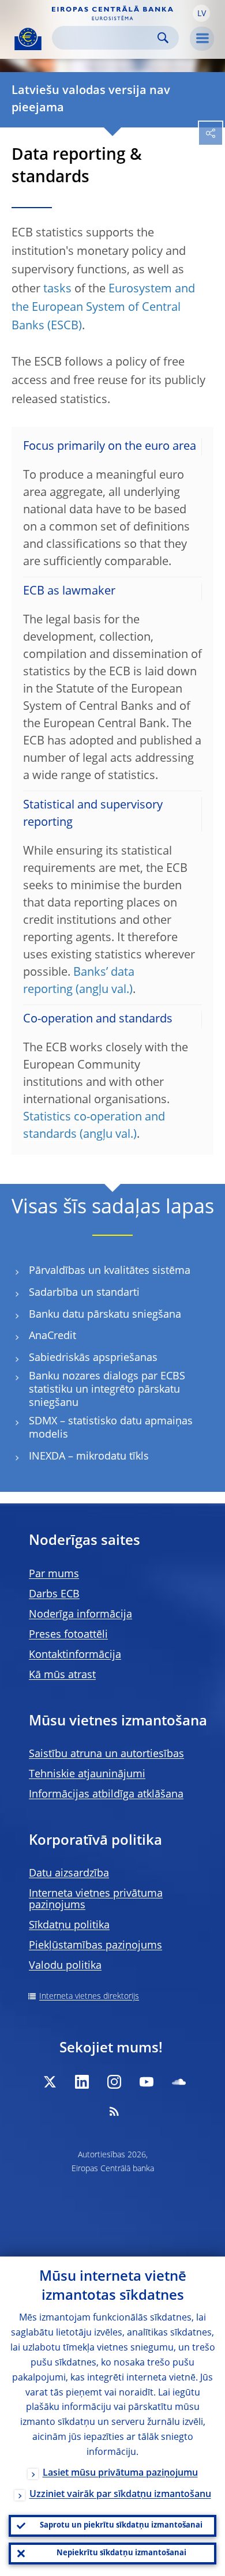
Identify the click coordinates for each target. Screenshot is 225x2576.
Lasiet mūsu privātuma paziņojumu (120, 2473)
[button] (201, 13)
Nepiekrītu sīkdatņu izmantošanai (121, 2553)
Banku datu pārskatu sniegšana (105, 1315)
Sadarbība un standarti (84, 1293)
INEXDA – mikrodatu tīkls (89, 1457)
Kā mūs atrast (62, 1675)
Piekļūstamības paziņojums (95, 1946)
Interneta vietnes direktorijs (89, 1996)
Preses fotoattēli (68, 1635)
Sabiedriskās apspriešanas (93, 1358)
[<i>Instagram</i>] (114, 2082)
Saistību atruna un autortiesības (106, 1754)
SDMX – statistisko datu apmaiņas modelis (111, 1428)
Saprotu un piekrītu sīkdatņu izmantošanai (121, 2526)
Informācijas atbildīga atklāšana (106, 1795)
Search (163, 38)
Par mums (54, 1574)
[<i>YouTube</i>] (147, 2082)
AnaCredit (52, 1336)
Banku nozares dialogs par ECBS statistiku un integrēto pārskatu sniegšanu (107, 1389)
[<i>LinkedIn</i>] (82, 2082)
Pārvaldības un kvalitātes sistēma (110, 1271)
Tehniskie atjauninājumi (87, 1774)
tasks (57, 289)
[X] (50, 2082)
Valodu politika (65, 1966)
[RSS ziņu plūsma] (114, 2111)
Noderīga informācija (80, 1615)
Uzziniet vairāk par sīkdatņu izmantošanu (120, 2495)
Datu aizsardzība (69, 1874)
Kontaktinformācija (75, 1655)
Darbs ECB (54, 1595)
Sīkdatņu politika (69, 1926)
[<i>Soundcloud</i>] (179, 2082)
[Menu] (202, 39)
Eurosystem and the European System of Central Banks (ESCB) (103, 308)
